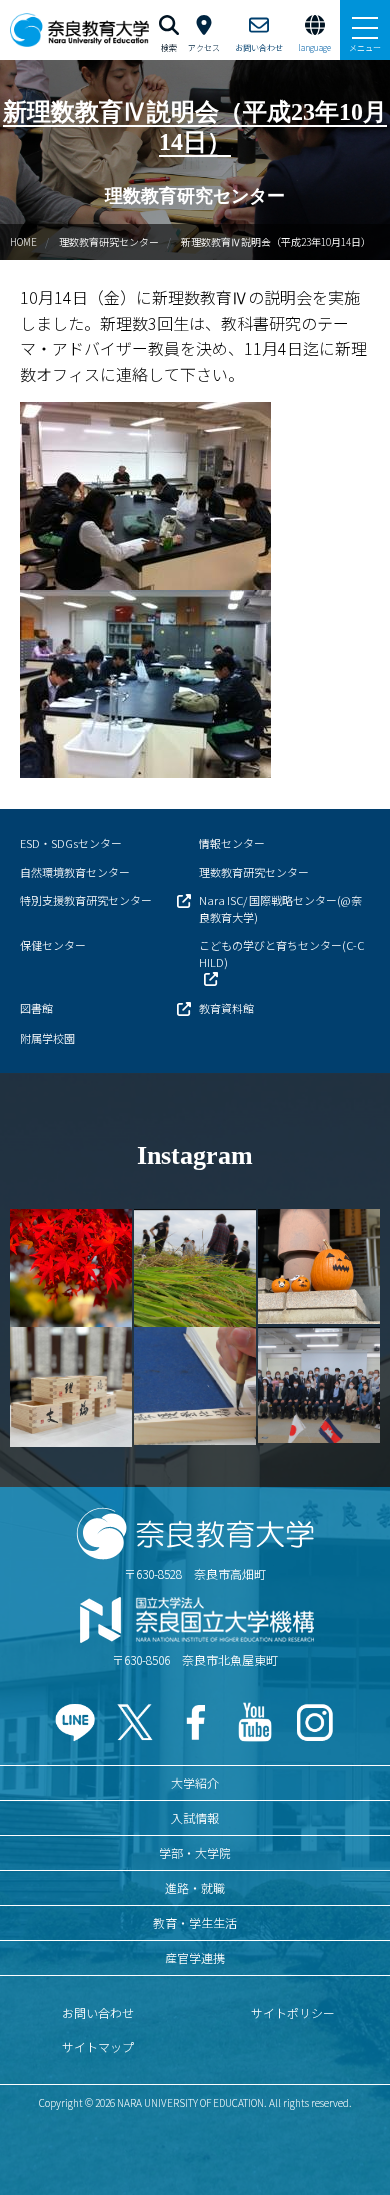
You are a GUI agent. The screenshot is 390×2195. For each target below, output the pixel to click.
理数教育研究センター (109, 241)
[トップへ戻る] (350, 2136)
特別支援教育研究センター (86, 900)
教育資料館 (226, 1008)
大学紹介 (195, 1782)
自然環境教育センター (75, 872)
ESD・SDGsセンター (71, 843)
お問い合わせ (98, 2012)
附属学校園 (47, 1038)
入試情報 (195, 1817)
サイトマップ (98, 2046)
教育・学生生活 (195, 1922)
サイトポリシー (293, 2012)
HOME (23, 241)
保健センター (53, 945)
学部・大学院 (195, 1852)
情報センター (232, 843)
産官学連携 (195, 1957)
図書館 (36, 1008)
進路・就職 (195, 1887)
